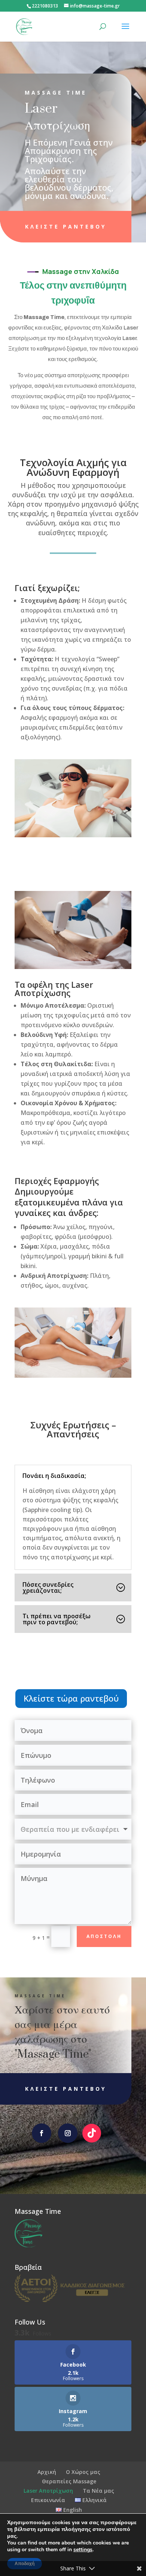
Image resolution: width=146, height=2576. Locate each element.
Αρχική (47, 2472)
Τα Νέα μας (98, 2491)
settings (83, 2550)
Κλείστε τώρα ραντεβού (71, 1698)
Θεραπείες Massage (69, 2481)
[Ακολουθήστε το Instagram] (68, 2133)
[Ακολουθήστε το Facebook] (42, 2133)
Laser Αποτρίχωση (48, 2491)
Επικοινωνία (48, 2500)
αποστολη (104, 1936)
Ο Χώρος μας (83, 2472)
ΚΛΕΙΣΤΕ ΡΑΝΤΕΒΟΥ (66, 226)
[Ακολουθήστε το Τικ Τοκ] (92, 2133)
